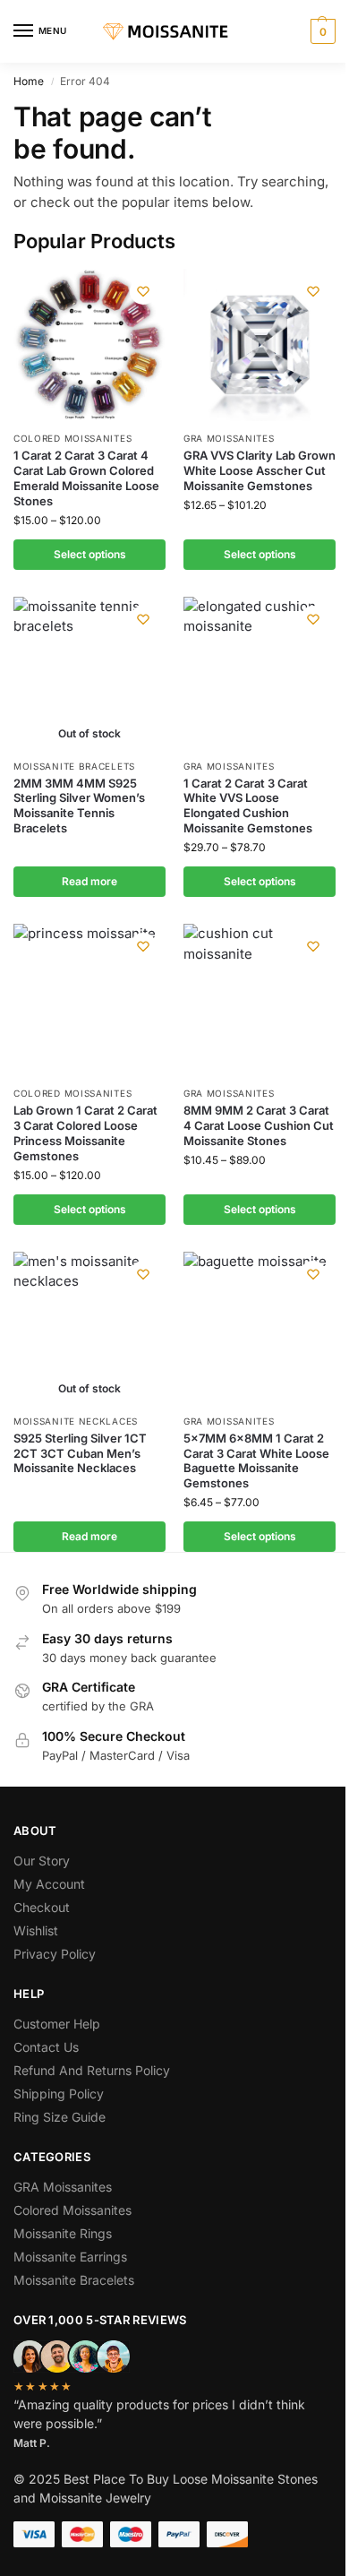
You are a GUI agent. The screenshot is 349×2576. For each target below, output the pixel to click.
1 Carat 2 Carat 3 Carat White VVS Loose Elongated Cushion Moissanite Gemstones (248, 806)
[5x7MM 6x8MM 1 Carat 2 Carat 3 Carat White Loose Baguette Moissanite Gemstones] (260, 1328)
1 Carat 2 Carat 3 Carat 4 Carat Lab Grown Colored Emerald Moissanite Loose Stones (86, 478)
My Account (49, 1884)
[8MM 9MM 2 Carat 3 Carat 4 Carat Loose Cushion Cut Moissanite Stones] (260, 1000)
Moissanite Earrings (70, 2257)
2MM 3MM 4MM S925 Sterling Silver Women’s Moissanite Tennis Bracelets (79, 806)
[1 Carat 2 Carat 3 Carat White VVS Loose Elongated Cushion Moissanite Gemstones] (260, 673)
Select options (90, 554)
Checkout (42, 1907)
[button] (321, 31)
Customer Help (57, 2024)
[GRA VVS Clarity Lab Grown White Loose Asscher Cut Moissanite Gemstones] (260, 345)
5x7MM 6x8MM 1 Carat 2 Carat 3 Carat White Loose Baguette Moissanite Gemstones (256, 1461)
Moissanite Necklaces (76, 1421)
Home (29, 81)
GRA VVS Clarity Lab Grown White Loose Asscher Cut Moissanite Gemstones (260, 470)
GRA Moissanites (229, 438)
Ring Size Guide (60, 2117)
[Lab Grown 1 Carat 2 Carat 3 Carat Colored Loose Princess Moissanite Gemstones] (89, 1000)
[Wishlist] (143, 291)
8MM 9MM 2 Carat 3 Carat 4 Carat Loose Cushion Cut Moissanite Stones (259, 1125)
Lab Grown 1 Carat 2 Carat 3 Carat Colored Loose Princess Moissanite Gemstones (85, 1133)
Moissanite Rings (63, 2233)
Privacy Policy (55, 1954)
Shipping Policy (59, 2094)
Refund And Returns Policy (92, 2070)
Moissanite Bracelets (74, 766)
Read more (89, 881)
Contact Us (46, 2047)
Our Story (42, 1861)
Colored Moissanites (72, 438)
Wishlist (36, 1930)
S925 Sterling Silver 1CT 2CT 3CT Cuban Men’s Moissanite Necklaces (80, 1453)
